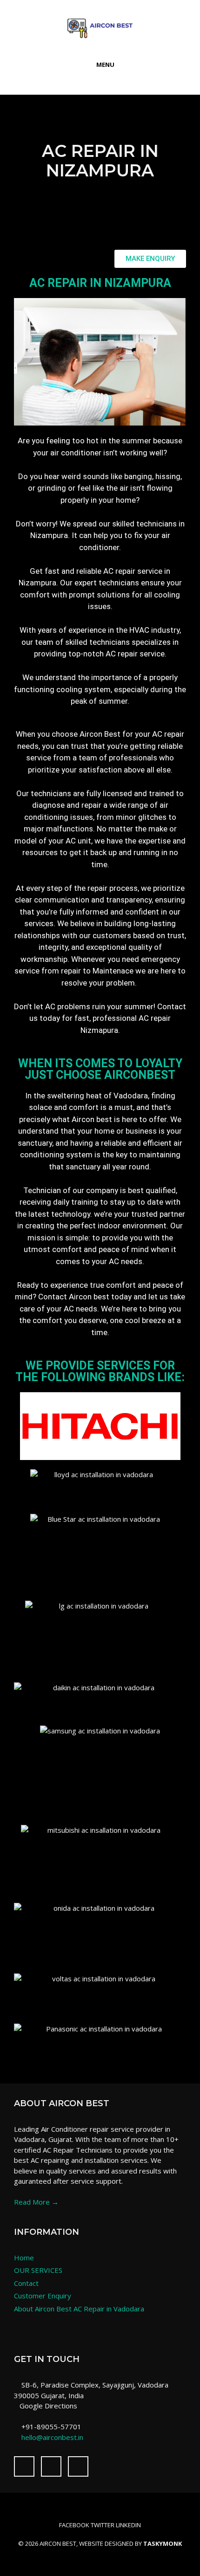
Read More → (36, 2202)
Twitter (103, 2525)
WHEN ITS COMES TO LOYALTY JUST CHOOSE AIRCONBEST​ (100, 1069)
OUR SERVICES (38, 2270)
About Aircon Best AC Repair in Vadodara (79, 2309)
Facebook (74, 2525)
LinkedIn (128, 2525)
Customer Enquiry (43, 2296)
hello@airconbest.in (52, 2437)
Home (24, 2258)
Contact (26, 2283)
